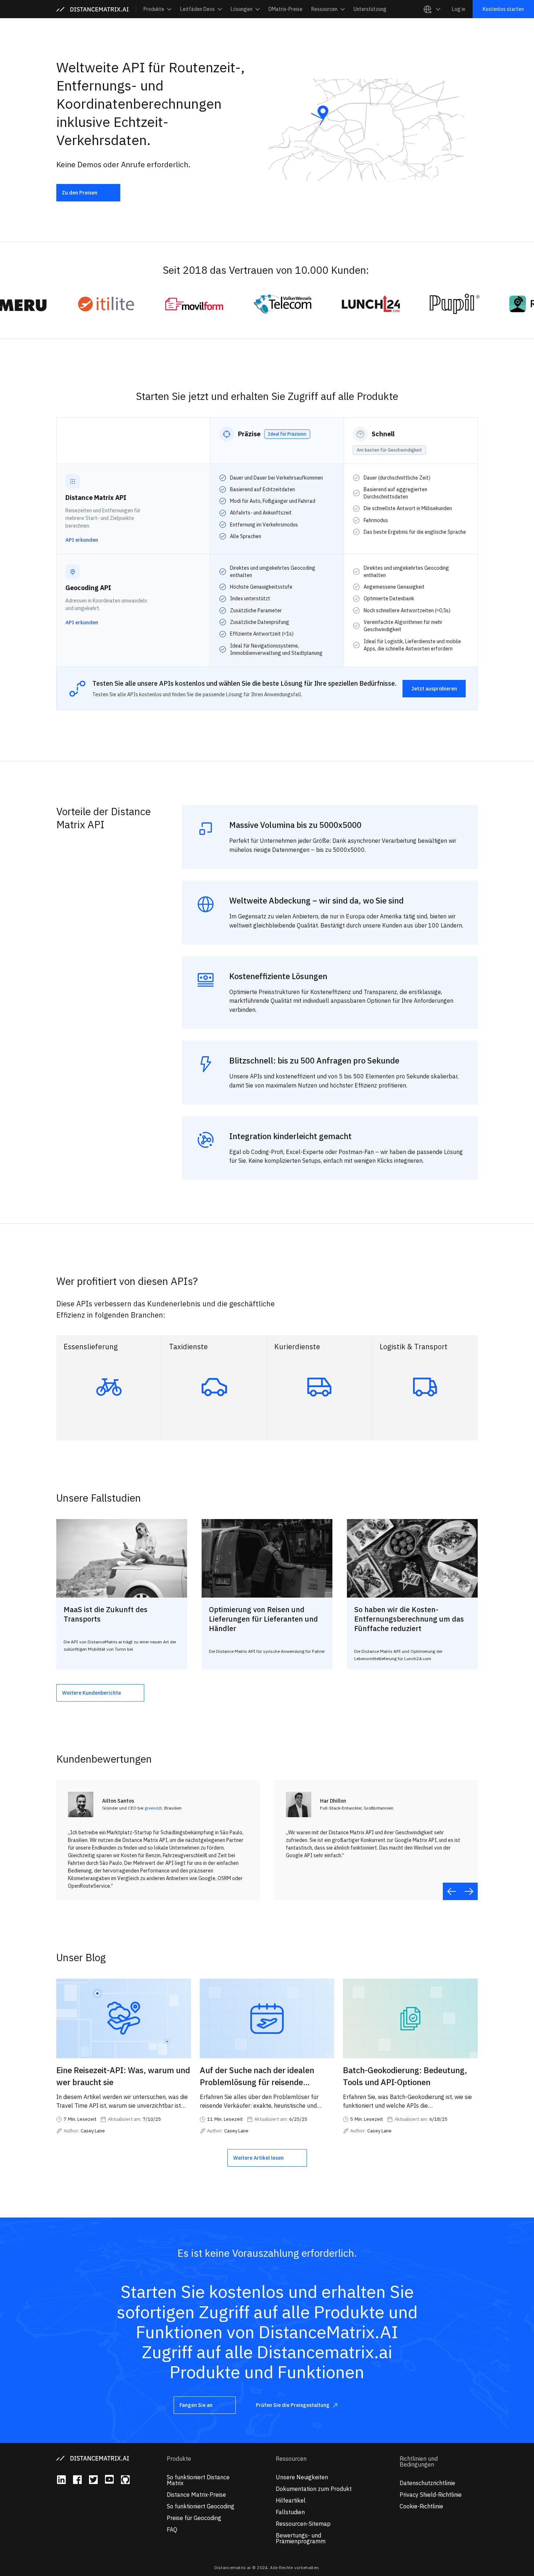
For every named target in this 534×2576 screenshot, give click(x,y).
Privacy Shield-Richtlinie (431, 2495)
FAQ (172, 2529)
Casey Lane (93, 2131)
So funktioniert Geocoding (201, 2506)
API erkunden (82, 540)
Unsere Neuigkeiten (302, 2477)
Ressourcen (291, 2459)
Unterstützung (370, 9)
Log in (459, 9)
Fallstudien (290, 2512)
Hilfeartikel (291, 2500)
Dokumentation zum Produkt (314, 2489)
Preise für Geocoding (194, 2518)
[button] (157, 9)
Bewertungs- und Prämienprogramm (301, 2538)
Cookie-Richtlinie (421, 2506)
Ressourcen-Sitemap (303, 2524)
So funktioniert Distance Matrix (198, 2480)
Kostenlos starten (503, 9)
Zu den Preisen (80, 193)
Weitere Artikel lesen (258, 2158)
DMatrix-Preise (286, 9)
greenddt (153, 1808)
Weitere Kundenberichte (92, 1693)
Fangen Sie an (196, 2405)
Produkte (179, 2459)
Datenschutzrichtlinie (427, 2483)
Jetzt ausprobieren (434, 689)
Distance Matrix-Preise (196, 2495)
